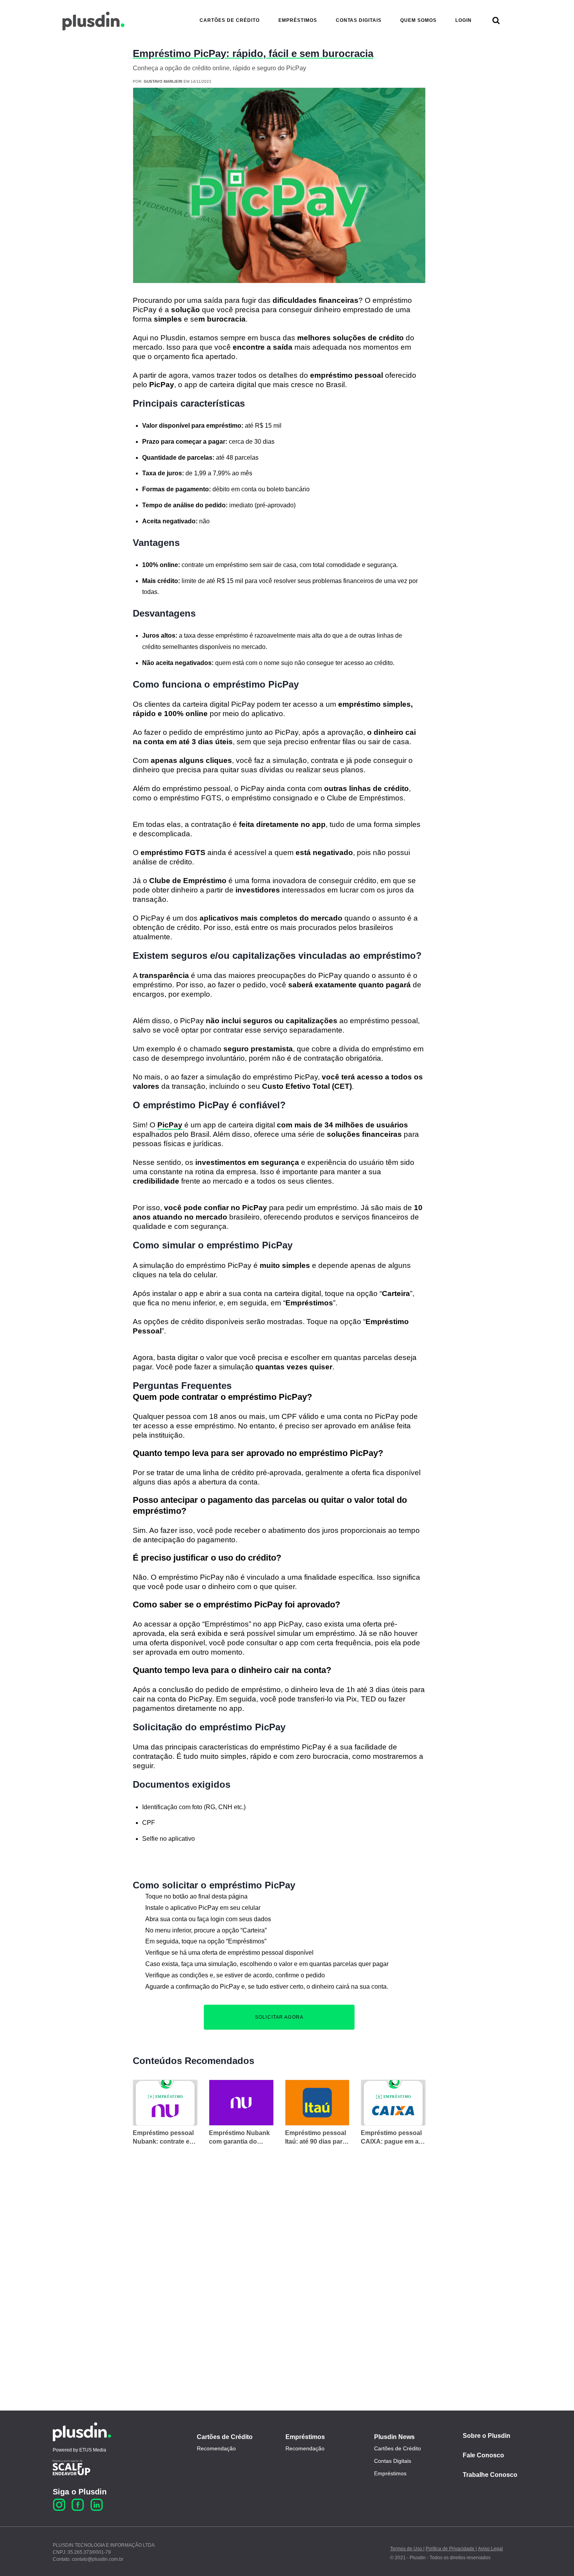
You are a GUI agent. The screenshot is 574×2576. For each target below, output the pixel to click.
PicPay (170, 1125)
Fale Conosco (483, 2455)
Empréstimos (305, 2437)
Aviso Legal (490, 2549)
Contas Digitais (393, 2461)
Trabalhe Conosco (490, 2475)
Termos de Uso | (407, 2549)
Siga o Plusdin (80, 2492)
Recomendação (216, 2448)
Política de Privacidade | (451, 2549)
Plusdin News (394, 2437)
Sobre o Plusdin (487, 2436)
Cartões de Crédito (225, 2437)
